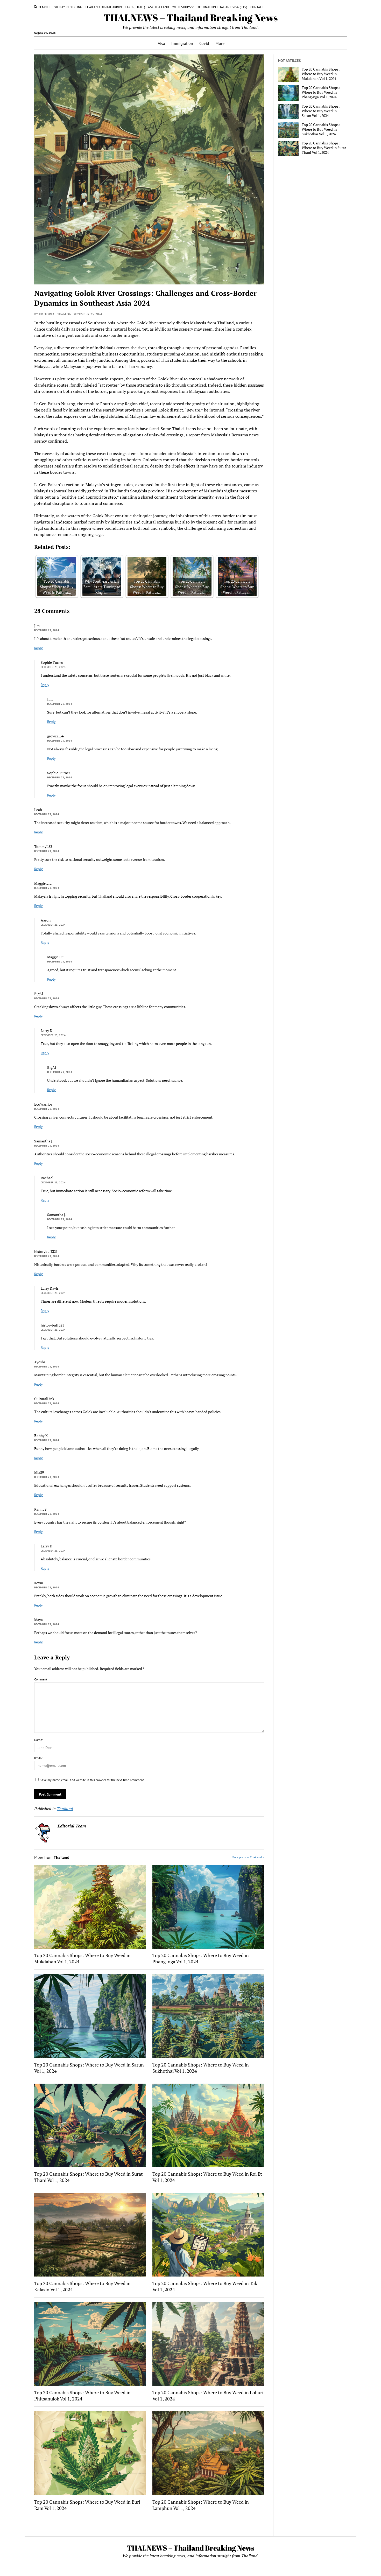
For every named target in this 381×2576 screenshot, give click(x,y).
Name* (39, 1740)
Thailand (65, 1809)
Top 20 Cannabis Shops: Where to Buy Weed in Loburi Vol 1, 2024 (208, 2396)
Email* (38, 1758)
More (220, 43)
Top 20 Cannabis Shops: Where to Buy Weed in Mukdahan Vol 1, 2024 (82, 1958)
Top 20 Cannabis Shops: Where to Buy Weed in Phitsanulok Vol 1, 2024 (82, 2396)
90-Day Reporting (68, 7)
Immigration (182, 43)
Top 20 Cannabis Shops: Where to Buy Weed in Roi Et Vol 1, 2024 (207, 2177)
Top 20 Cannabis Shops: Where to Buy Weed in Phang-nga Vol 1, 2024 (201, 1958)
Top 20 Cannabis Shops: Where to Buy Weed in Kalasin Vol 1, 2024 (82, 2286)
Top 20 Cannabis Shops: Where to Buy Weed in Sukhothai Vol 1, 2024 (201, 2068)
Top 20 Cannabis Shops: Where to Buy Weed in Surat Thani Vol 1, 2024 (89, 2177)
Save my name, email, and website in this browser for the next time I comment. (93, 1780)
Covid (204, 43)
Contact (257, 7)
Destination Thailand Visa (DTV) (222, 7)
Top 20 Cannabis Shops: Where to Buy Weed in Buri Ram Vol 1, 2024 (87, 2505)
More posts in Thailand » (248, 1857)
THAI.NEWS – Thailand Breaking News (191, 18)
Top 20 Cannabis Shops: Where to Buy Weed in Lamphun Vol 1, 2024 (201, 2505)
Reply (38, 648)
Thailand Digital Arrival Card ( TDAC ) (115, 7)
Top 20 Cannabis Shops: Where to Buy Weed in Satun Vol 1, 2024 (89, 2068)
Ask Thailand (158, 7)
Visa (161, 43)
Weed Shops (182, 7)
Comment (41, 1679)
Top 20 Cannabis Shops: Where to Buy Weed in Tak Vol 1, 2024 (205, 2286)
